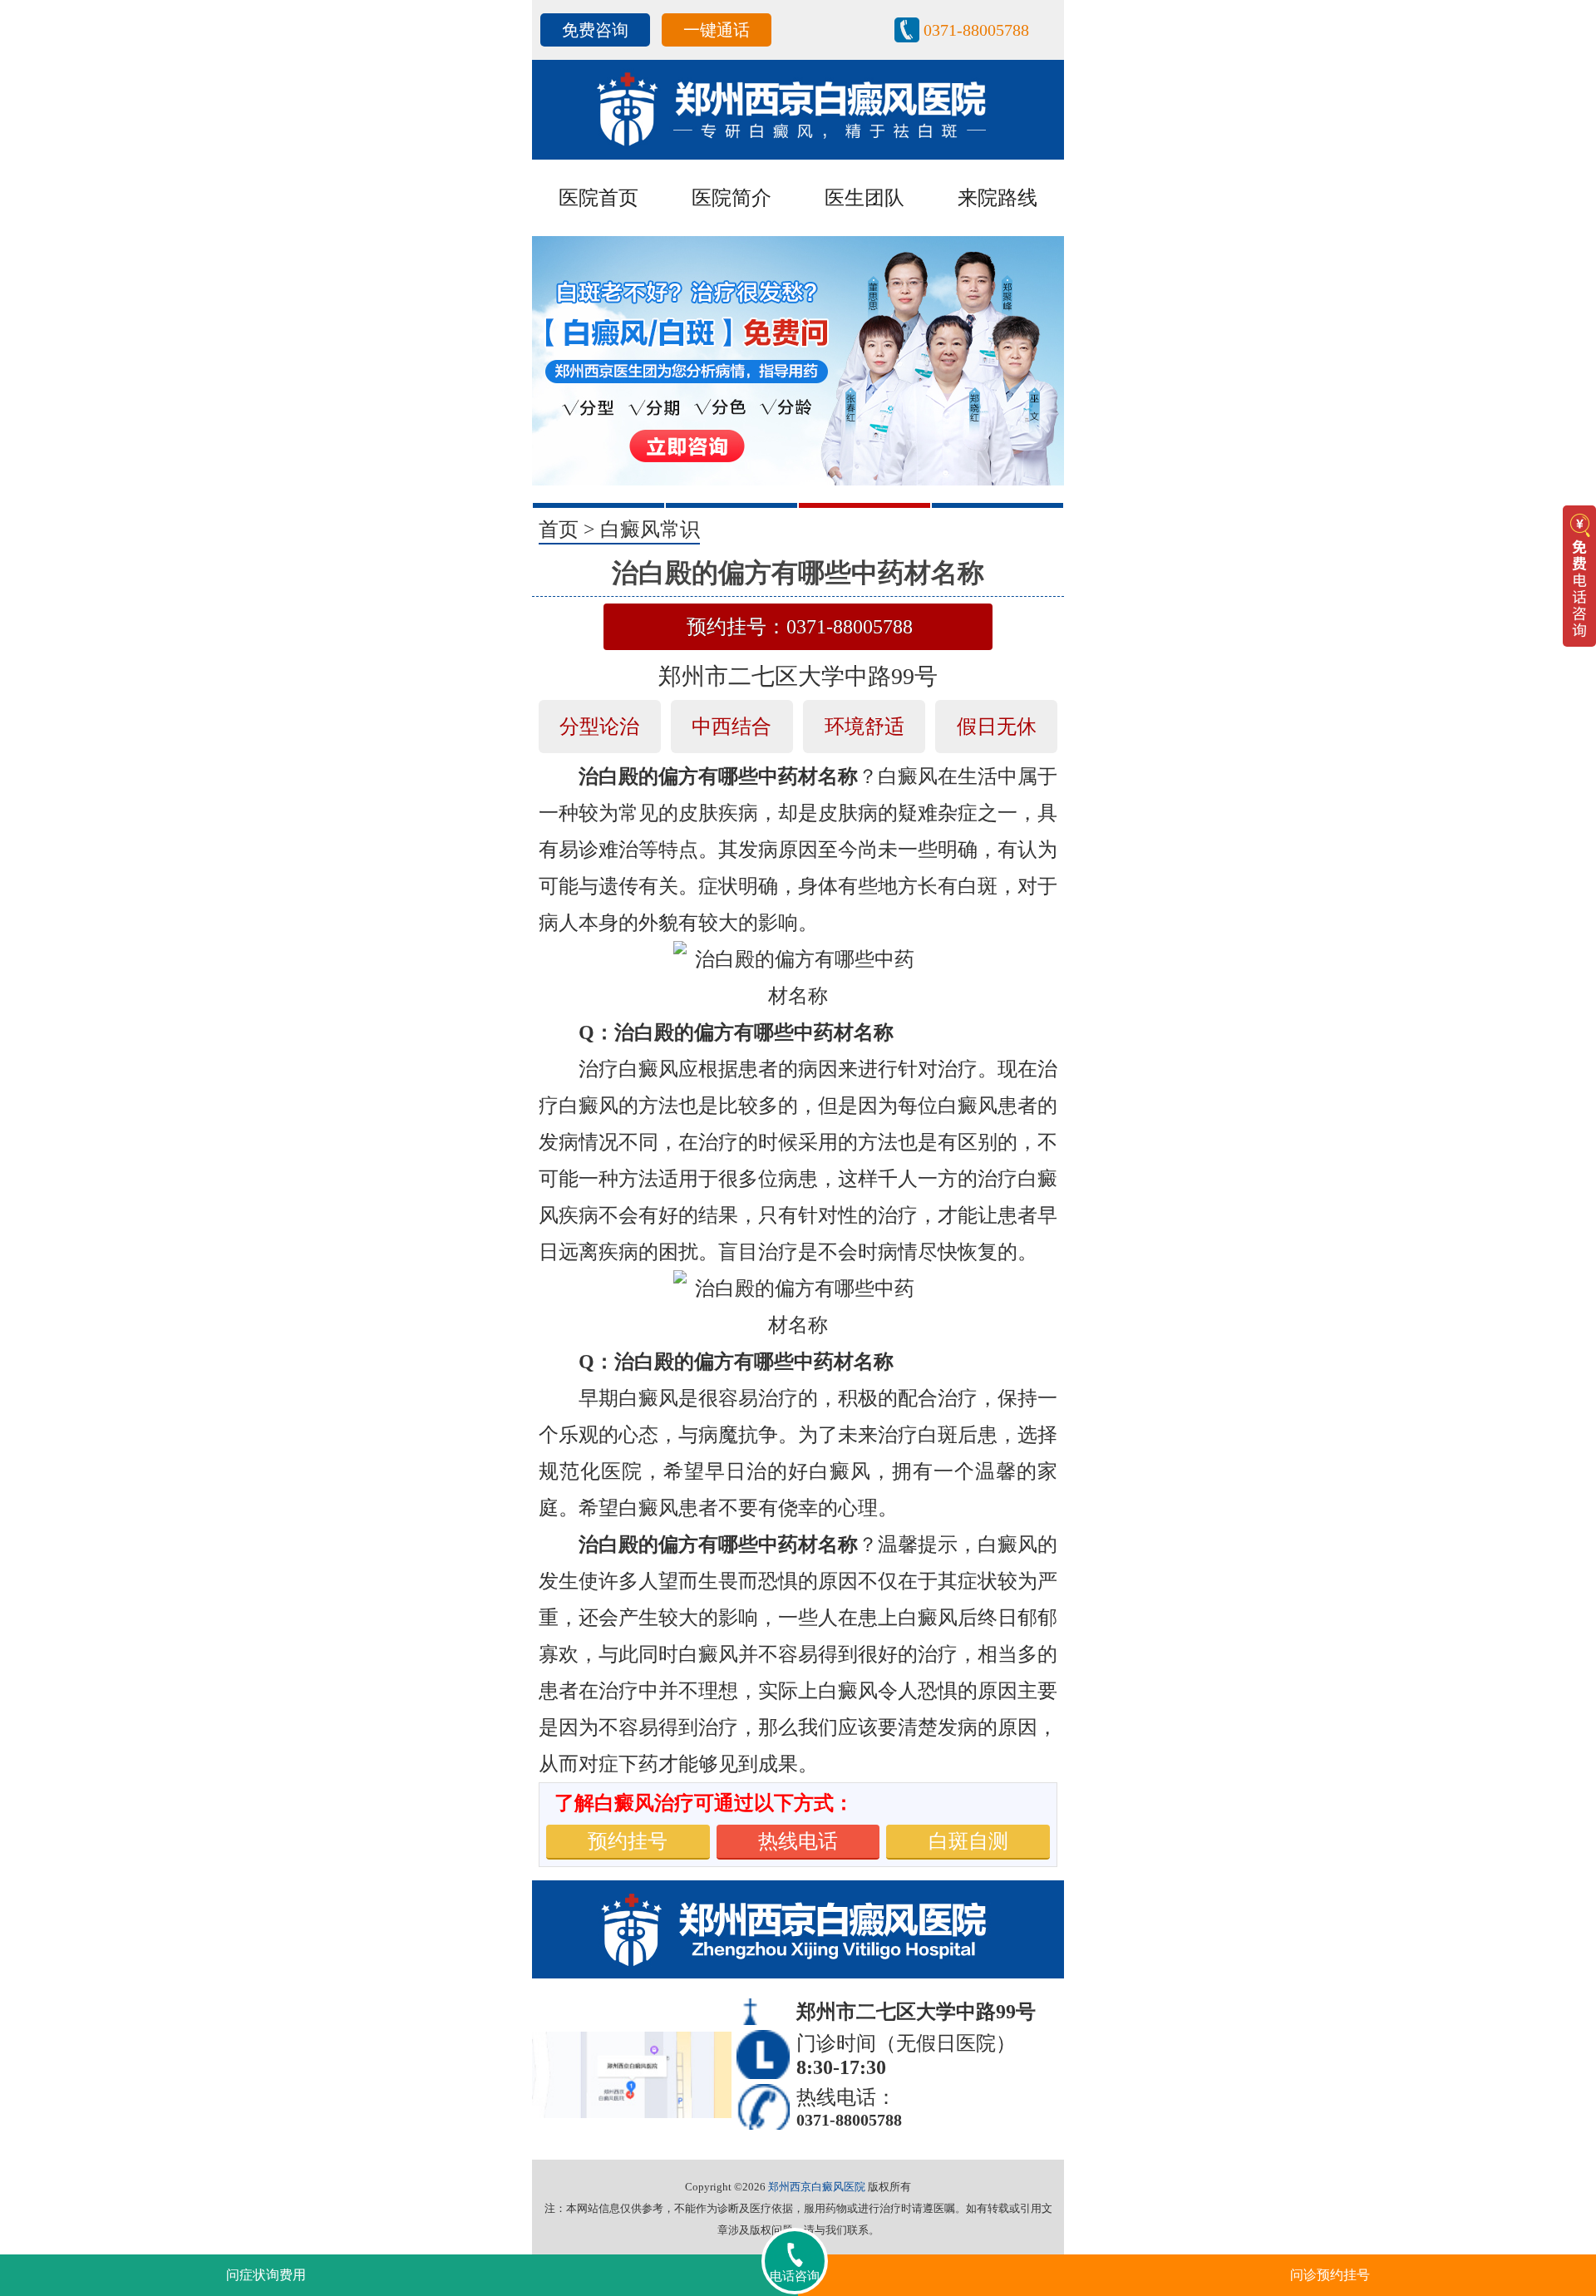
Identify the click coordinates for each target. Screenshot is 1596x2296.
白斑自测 (968, 1841)
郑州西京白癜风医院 (817, 2187)
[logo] (798, 108)
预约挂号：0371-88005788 (800, 627)
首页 (559, 530)
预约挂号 (628, 1841)
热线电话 (798, 1841)
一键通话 (717, 30)
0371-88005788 (976, 30)
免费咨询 (595, 30)
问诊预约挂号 (1330, 2275)
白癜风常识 (650, 530)
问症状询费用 (266, 2275)
